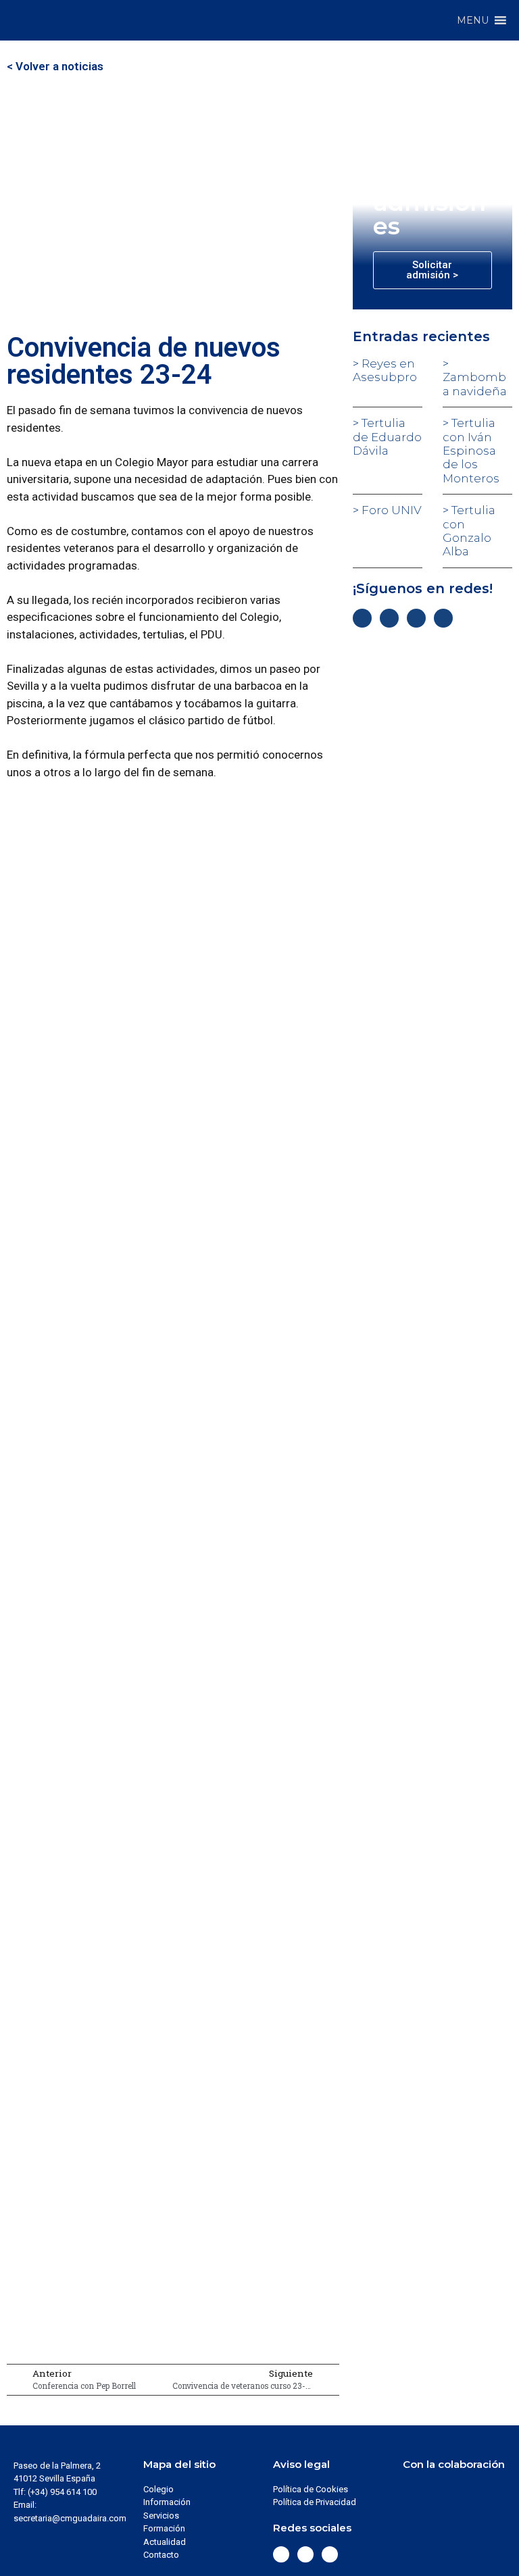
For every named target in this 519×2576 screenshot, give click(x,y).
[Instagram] (416, 618)
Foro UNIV (390, 510)
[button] (473, 20)
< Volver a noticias (55, 66)
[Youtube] (443, 618)
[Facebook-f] (362, 618)
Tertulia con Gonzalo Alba (469, 531)
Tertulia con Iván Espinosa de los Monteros (471, 451)
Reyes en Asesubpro (385, 370)
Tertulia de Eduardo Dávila (387, 437)
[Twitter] (389, 618)
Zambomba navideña (475, 384)
